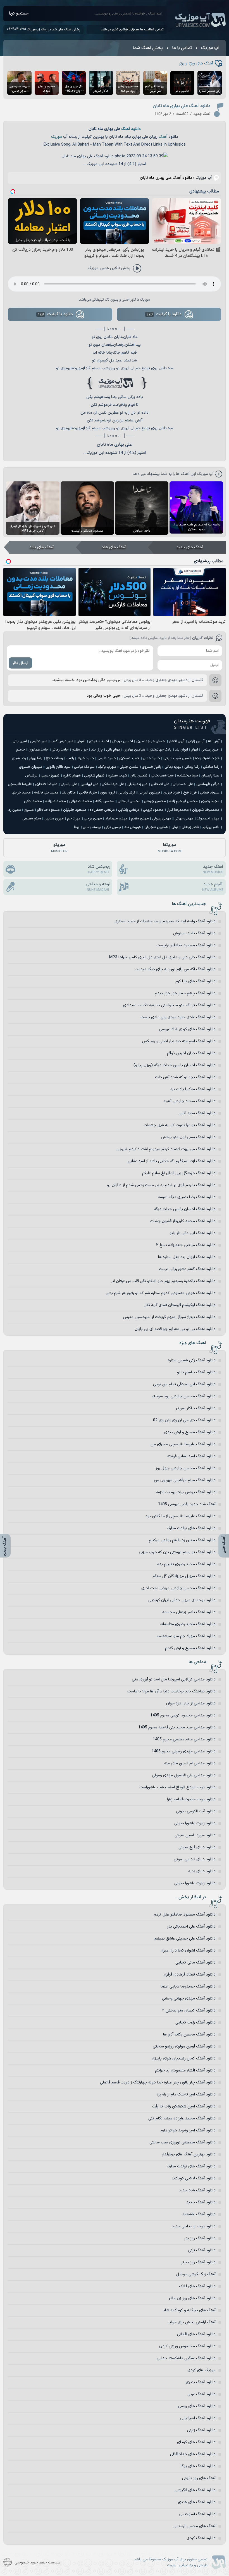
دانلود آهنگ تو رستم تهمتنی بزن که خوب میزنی (177, 1552)
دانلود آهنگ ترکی (202, 2250)
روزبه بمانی (173, 767)
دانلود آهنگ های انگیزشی (195, 2490)
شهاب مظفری (117, 776)
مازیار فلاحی (88, 793)
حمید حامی (151, 758)
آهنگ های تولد (41, 547)
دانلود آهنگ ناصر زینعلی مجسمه (189, 1612)
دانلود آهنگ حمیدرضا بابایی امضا (188, 1987)
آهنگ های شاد (114, 547)
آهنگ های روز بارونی (199, 2478)
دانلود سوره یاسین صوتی (195, 1835)
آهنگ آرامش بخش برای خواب (192, 2322)
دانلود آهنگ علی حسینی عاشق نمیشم (185, 1939)
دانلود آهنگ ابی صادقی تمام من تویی (184, 1384)
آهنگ (163, 137)
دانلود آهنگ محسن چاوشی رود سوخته (184, 1396)
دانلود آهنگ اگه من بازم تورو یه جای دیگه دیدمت (175, 969)
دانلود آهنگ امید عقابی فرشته (191, 1456)
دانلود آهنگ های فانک (197, 2286)
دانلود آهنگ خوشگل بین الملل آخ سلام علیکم (179, 1173)
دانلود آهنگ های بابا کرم (195, 981)
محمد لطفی (33, 801)
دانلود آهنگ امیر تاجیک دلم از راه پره (186, 2094)
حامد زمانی (60, 750)
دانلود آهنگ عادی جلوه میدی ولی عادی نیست (178, 1017)
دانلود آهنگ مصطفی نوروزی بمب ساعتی (183, 2142)
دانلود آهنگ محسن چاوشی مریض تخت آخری (178, 1588)
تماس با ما (182, 48)
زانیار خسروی (152, 767)
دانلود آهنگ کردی (201, 2538)
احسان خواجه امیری (151, 741)
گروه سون (108, 793)
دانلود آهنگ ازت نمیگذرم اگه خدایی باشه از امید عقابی (172, 1161)
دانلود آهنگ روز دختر (198, 2262)
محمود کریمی (153, 810)
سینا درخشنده (188, 776)
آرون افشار (177, 741)
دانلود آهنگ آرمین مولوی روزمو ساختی (184, 2046)
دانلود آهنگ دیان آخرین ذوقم (191, 1053)
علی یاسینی (69, 784)
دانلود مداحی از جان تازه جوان (191, 1703)
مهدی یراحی (93, 819)
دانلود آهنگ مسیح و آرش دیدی (190, 1432)
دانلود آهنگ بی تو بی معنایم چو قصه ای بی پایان (175, 1329)
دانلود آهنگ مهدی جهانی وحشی (189, 1999)
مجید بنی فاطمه (46, 793)
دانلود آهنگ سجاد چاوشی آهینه (189, 1101)
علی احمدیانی (183, 784)
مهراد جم (74, 819)
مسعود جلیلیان (75, 810)
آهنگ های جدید (190, 547)
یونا (77, 827)
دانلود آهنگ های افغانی (196, 2334)
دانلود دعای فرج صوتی (197, 1847)
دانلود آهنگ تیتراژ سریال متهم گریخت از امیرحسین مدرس (169, 1317)
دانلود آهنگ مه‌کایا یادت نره (193, 1089)
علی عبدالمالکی (113, 784)
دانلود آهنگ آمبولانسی (197, 2514)
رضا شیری (19, 758)
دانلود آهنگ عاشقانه (199, 2214)
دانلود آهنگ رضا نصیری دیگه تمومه (187, 1197)
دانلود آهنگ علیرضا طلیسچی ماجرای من (183, 1444)
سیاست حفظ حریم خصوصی (37, 2562)
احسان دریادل (123, 741)
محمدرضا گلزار (178, 810)
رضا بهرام (36, 758)
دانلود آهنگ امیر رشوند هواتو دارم (188, 2130)
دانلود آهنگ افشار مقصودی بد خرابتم (185, 2070)
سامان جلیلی (129, 767)
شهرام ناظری (72, 776)
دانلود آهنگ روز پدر (200, 2238)
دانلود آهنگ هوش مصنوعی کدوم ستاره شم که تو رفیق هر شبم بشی (161, 1293)
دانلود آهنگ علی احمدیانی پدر (191, 1927)
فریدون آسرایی (149, 793)
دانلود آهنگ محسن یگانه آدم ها (189, 2034)
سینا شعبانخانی (162, 776)
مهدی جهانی (184, 819)
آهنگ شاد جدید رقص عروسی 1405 (187, 1504)
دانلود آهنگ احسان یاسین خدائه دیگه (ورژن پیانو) (175, 1065)
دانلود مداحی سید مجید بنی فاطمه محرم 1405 (177, 1727)
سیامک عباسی (84, 767)
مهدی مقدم (140, 819)
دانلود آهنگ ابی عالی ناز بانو (193, 1233)
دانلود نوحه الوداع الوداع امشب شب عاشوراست (177, 1787)
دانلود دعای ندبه (202, 1871)
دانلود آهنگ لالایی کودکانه (194, 2178)
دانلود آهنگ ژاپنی (201, 2430)
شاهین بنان (139, 776)
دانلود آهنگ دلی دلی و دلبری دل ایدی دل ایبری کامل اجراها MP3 (162, 957)
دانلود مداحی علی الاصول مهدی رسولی (184, 1775)
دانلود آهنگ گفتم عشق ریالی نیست (187, 1269)
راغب (70, 758)
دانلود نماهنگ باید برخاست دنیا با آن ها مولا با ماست (171, 1691)
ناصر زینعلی (190, 827)
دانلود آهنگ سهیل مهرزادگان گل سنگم (184, 1576)
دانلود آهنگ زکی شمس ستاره (192, 1360)
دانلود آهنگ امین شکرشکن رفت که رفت (184, 2106)
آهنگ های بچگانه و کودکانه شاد (189, 2310)
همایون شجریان (156, 827)
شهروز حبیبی (50, 776)
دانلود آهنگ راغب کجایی (195, 2023)
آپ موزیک (201, 20)
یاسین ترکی (113, 827)
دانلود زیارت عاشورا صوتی (195, 1823)
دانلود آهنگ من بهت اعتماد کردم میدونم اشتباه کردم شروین (166, 1149)
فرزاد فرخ (190, 793)
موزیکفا (170, 848)
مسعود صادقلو (48, 810)
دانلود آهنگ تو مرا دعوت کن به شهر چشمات (180, 1125)
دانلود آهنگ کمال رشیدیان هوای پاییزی (184, 2058)
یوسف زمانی (92, 827)
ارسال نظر (20, 663)
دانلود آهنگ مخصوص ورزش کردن (187, 2346)
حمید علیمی (107, 758)
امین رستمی (210, 750)
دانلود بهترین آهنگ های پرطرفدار (189, 2154)
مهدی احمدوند (208, 819)
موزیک (57, 137)
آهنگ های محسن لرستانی (195, 2526)
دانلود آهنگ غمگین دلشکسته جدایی (186, 2358)
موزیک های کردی (201, 2370)
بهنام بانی (113, 750)
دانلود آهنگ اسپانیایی (198, 2418)
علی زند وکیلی (137, 784)
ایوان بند (181, 750)
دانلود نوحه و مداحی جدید (194, 2226)
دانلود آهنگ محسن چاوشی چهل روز (186, 1468)
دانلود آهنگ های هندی (197, 2502)
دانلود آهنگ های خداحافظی (193, 2454)
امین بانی (20, 741)
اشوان (81, 741)
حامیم (21, 750)
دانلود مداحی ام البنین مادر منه (190, 1763)
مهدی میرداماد (116, 819)
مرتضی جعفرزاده (102, 810)
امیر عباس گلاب (62, 741)
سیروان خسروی (31, 767)
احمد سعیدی (99, 741)
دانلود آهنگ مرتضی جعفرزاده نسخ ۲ (186, 1245)
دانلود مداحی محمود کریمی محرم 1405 (183, 1715)
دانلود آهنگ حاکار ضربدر (196, 1408)
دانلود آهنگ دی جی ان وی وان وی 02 (184, 1420)
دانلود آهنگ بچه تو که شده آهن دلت (185, 1077)
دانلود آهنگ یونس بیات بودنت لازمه (186, 1492)
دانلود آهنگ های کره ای (196, 2442)
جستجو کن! (19, 14)
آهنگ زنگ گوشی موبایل (196, 2274)
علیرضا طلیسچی (20, 784)
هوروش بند (133, 827)
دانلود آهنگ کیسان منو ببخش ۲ (189, 2011)
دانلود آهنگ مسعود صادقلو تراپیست (186, 945)
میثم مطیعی (32, 819)
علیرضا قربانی (210, 793)
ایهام (195, 750)
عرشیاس (31, 776)
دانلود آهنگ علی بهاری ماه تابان (182, 106)
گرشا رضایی (127, 793)
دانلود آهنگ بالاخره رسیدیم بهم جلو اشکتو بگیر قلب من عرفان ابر (163, 1281)
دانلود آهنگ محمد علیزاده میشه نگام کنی (182, 2118)
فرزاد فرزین (172, 793)
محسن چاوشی (155, 801)
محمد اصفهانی (81, 801)
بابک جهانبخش (160, 750)
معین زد (15, 810)
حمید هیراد (86, 758)
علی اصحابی (160, 784)
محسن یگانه (105, 801)
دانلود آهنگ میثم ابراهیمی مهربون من (185, 1480)
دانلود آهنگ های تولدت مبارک (191, 1528)
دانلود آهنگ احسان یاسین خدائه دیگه (185, 1209)
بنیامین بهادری (134, 750)
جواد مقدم (80, 750)
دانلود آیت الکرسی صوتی (196, 1811)
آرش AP (214, 741)
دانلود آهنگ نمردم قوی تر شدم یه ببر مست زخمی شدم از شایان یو (161, 1185)
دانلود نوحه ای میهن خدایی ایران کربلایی (182, 1600)
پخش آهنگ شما (148, 48)
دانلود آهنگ (131, 129)
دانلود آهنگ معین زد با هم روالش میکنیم (182, 1540)
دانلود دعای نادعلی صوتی (195, 1859)
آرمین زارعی (196, 741)
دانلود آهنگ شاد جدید (197, 2190)
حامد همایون (38, 750)
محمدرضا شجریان (206, 810)
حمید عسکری (129, 758)
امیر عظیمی (39, 741)
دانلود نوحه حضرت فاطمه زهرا (191, 1799)
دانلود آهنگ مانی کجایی (195, 1963)
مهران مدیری (54, 819)
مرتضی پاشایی (129, 810)
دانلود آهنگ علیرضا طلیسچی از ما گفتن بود (180, 1516)
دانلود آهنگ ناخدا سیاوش (194, 933)
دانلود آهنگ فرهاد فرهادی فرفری (190, 1975)
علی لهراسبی (89, 784)
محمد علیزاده (56, 801)
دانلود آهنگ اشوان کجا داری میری (188, 1951)
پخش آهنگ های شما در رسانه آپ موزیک (53, 30)
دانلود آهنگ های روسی (197, 2406)
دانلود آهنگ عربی (201, 2394)
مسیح (29, 810)
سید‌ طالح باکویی (58, 767)
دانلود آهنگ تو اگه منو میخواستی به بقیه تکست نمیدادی (169, 1005)
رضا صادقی (211, 767)
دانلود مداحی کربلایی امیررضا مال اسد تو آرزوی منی (174, 1679)
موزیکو (59, 848)
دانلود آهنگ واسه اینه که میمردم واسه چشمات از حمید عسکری (165, 921)
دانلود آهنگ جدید (201, 2202)
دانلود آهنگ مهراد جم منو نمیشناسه (186, 1636)
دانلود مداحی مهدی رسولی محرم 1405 (184, 1751)
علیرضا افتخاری (46, 784)
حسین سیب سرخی (177, 758)
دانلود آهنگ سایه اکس (197, 1113)
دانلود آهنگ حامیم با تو (196, 1372)
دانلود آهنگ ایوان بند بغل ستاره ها (187, 1257)
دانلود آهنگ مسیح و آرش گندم (190, 1648)
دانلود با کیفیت (164, 314)
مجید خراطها (21, 793)
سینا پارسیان (210, 776)
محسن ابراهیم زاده (183, 801)
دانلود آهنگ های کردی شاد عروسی (187, 1029)
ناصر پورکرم (211, 827)
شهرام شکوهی (94, 776)
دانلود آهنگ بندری (201, 2382)
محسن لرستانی (129, 801)
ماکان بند (69, 793)
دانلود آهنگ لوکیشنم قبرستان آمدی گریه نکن (180, 1305)
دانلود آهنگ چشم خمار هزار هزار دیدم (185, 993)
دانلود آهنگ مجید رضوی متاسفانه (188, 1624)
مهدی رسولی (162, 819)
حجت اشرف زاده (207, 758)
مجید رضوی (210, 801)
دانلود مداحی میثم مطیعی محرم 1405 (184, 1739)
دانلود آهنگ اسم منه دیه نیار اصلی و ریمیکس (179, 1041)
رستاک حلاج (54, 758)
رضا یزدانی (192, 767)
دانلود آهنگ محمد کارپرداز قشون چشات (183, 1221)
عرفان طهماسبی (208, 784)
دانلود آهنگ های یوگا (198, 2466)
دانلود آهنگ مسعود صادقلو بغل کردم (185, 1915)
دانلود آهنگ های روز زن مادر (192, 2298)
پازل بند (97, 750)
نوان (175, 827)
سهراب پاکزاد (107, 767)
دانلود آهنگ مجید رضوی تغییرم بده (186, 1564)
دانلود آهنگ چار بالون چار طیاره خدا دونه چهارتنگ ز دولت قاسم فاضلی (158, 2082)
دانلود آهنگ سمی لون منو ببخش (188, 1137)
